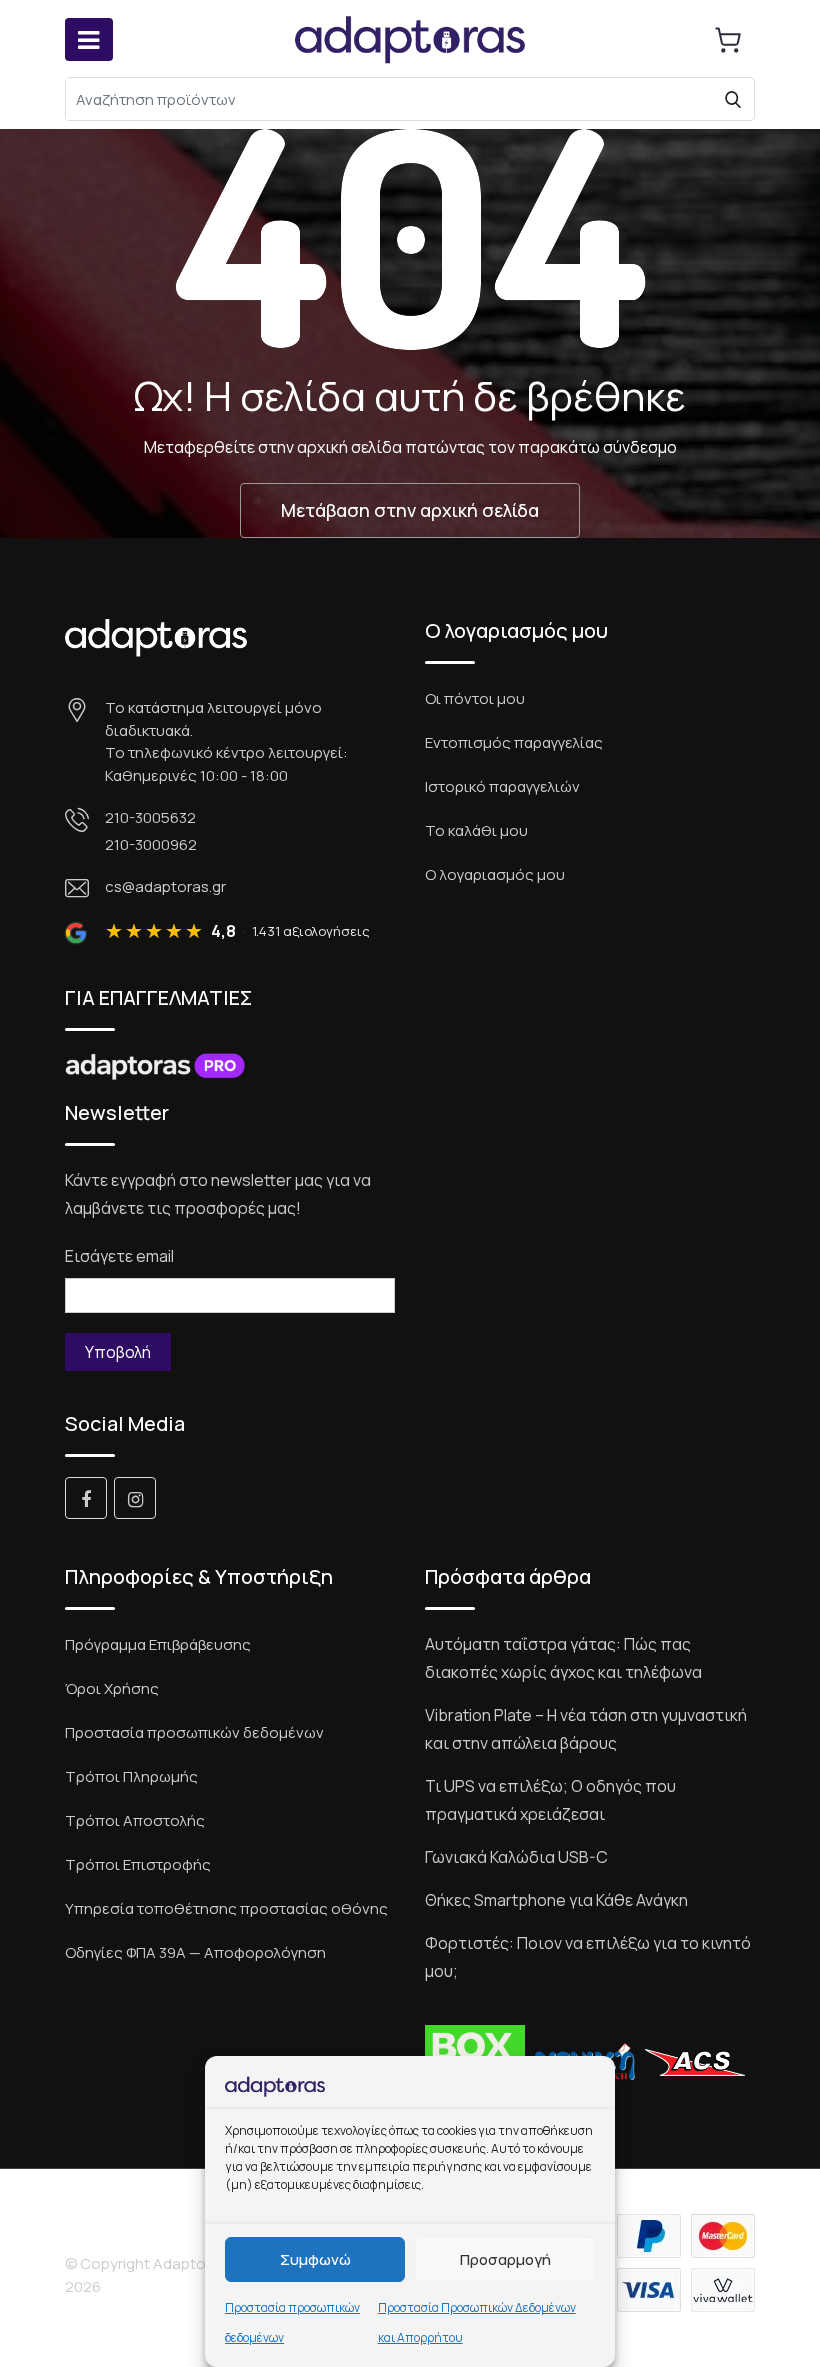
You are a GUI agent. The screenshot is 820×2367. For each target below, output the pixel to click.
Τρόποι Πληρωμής (131, 1776)
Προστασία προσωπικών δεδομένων (194, 1732)
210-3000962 (151, 844)
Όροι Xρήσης (112, 1688)
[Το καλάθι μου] (728, 40)
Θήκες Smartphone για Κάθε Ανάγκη (556, 1900)
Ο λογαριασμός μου (495, 874)
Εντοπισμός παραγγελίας (514, 742)
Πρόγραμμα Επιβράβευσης (158, 1644)
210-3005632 (150, 817)
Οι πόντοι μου (475, 698)
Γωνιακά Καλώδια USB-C (516, 1857)
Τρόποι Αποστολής (135, 1820)
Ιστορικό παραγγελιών (502, 786)
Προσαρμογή (505, 2259)
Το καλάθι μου (476, 830)
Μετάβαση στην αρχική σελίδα (410, 510)
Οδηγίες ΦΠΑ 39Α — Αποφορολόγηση (195, 1952)
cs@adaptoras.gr (165, 886)
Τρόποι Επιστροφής (138, 1864)
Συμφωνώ (315, 2259)
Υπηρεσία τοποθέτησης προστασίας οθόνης (226, 1908)
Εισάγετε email (119, 1256)
